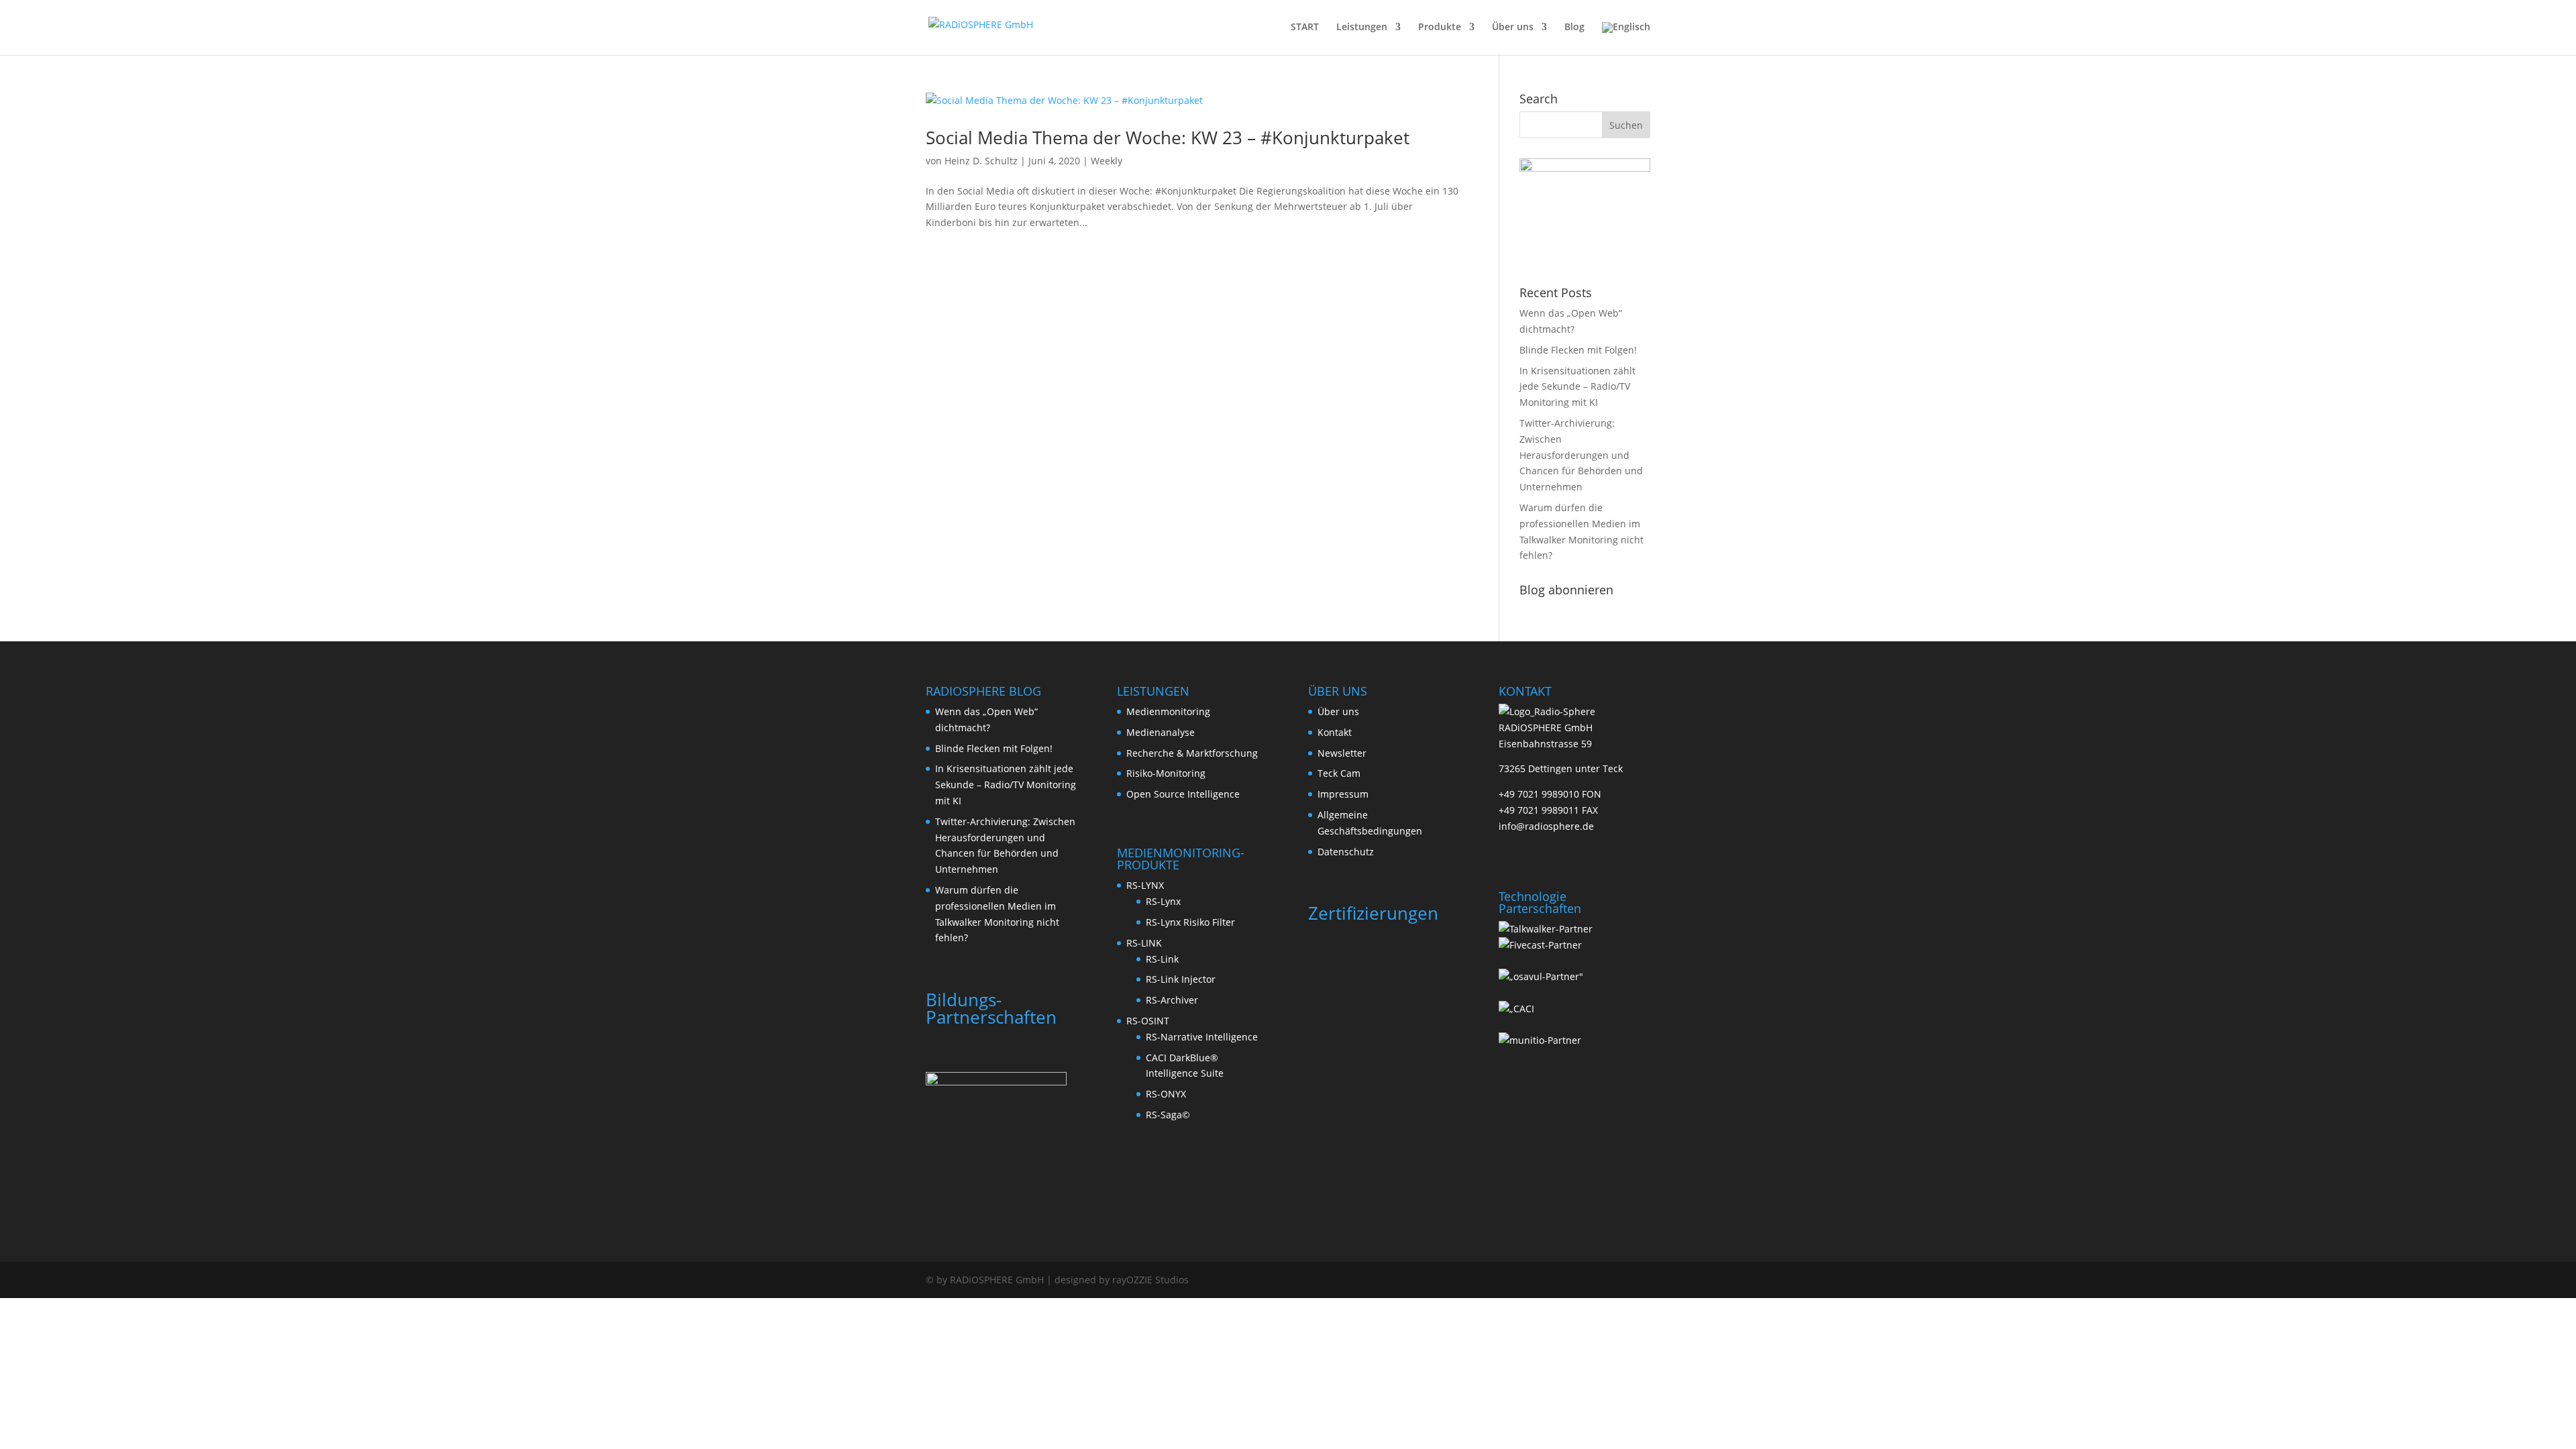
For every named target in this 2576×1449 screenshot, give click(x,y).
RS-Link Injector (1181, 979)
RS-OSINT (1148, 1021)
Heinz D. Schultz (981, 161)
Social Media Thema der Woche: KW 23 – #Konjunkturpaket (1168, 138)
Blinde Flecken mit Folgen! (1578, 350)
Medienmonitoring (1168, 711)
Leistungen (1362, 28)
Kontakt (1335, 732)
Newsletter (1342, 753)
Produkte (1440, 28)
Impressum (1343, 794)
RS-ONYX (1166, 1094)
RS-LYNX (1145, 885)
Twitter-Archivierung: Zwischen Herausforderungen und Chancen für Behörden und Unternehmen (1581, 455)
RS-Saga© (1168, 1115)
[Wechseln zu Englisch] (1626, 39)
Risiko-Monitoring (1166, 773)
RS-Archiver (1172, 1000)
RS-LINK (1144, 943)
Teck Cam (1339, 773)
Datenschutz (1346, 852)
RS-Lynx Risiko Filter (1190, 922)
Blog (1574, 28)
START (1305, 28)
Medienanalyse (1161, 732)
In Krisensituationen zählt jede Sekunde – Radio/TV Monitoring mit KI (1577, 387)
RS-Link (1162, 959)
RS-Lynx (1163, 901)
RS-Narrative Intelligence (1202, 1037)
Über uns (1513, 28)
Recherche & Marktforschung (1192, 753)
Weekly (1107, 161)
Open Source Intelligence (1183, 794)
